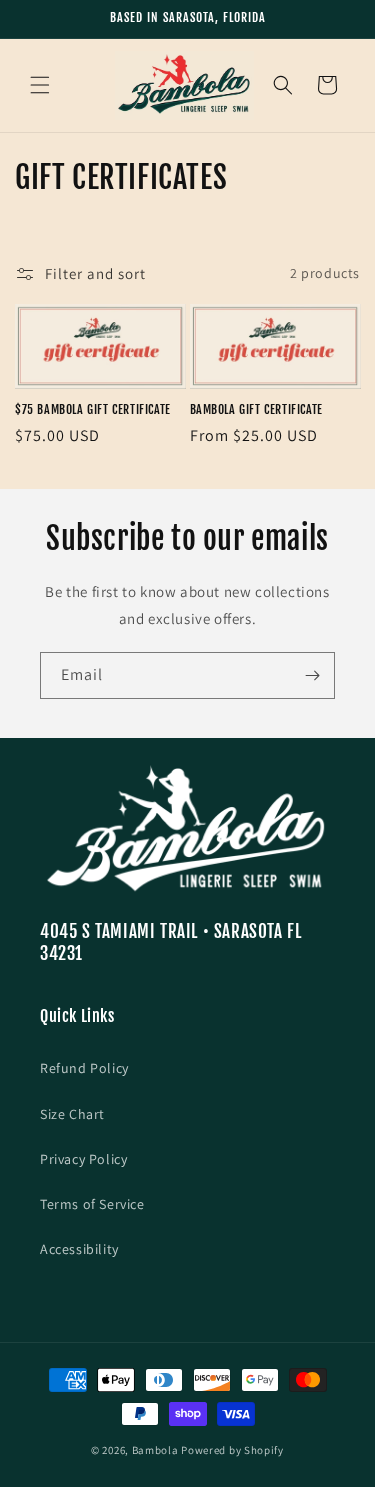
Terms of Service (92, 1204)
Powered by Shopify (232, 1450)
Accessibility (79, 1249)
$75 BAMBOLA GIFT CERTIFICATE (93, 409)
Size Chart (72, 1114)
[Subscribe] (312, 675)
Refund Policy (84, 1068)
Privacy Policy (83, 1159)
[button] (40, 85)
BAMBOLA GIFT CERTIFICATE (256, 409)
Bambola (155, 1450)
